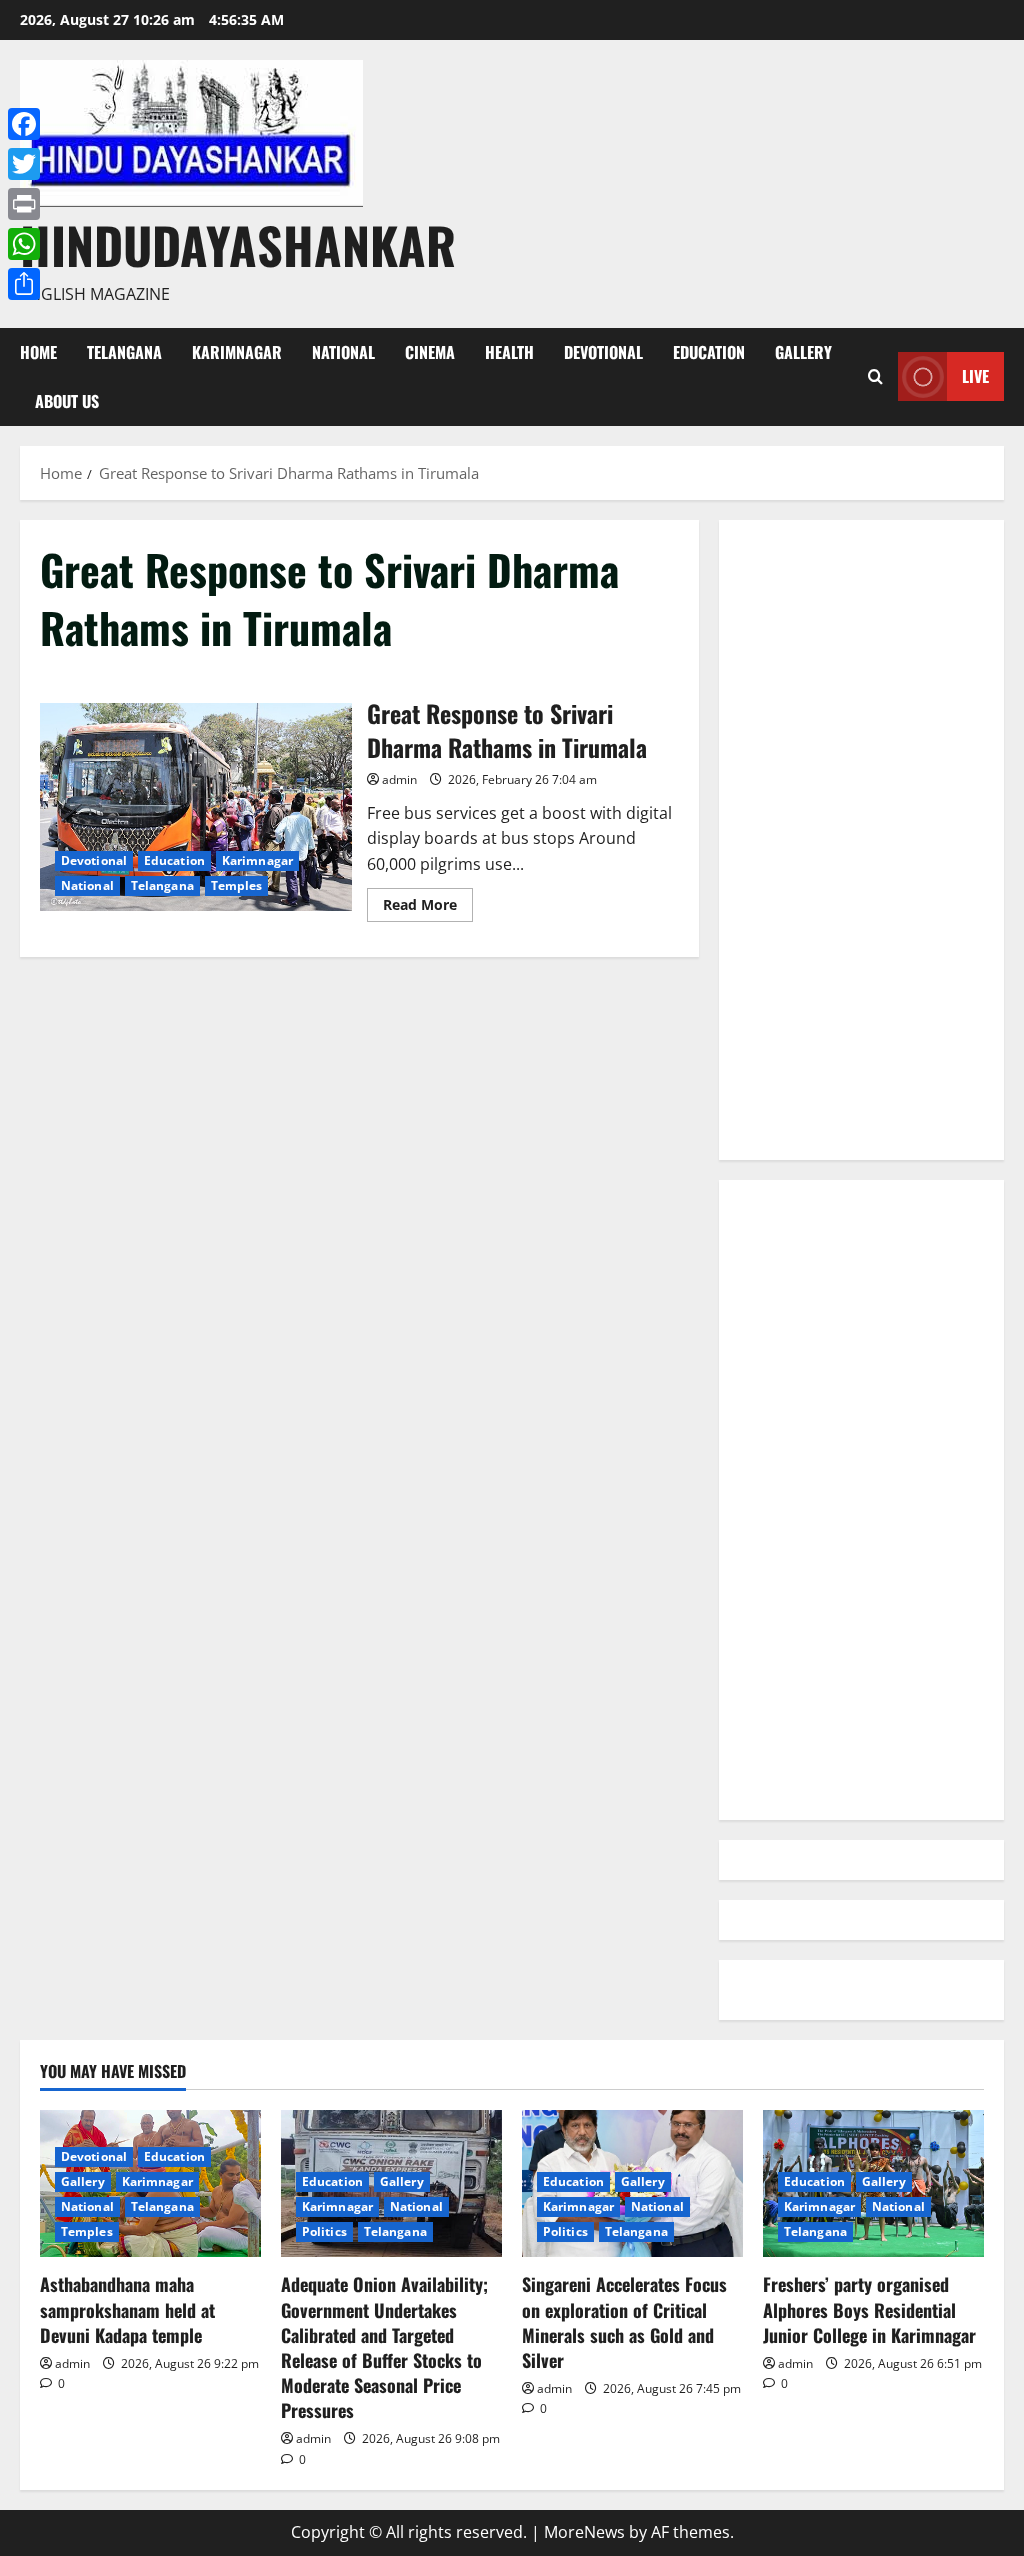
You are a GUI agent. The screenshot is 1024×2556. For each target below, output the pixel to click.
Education (709, 352)
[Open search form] (875, 376)
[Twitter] (24, 164)
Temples (237, 885)
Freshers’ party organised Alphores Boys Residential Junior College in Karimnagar (869, 2309)
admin (399, 779)
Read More (428, 908)
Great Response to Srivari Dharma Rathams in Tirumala (196, 807)
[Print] (24, 204)
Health (509, 352)
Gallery (803, 352)
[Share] (24, 284)
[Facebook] (24, 124)
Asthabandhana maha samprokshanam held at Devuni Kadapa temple (127, 2309)
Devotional (603, 352)
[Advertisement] (861, 840)
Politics (324, 2231)
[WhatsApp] (24, 244)
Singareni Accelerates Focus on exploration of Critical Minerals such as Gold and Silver (624, 2322)
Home (38, 352)
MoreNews (584, 2532)
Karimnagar (237, 352)
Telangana (124, 352)
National (343, 352)
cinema (430, 352)
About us (67, 401)
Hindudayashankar (238, 244)
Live (975, 376)
